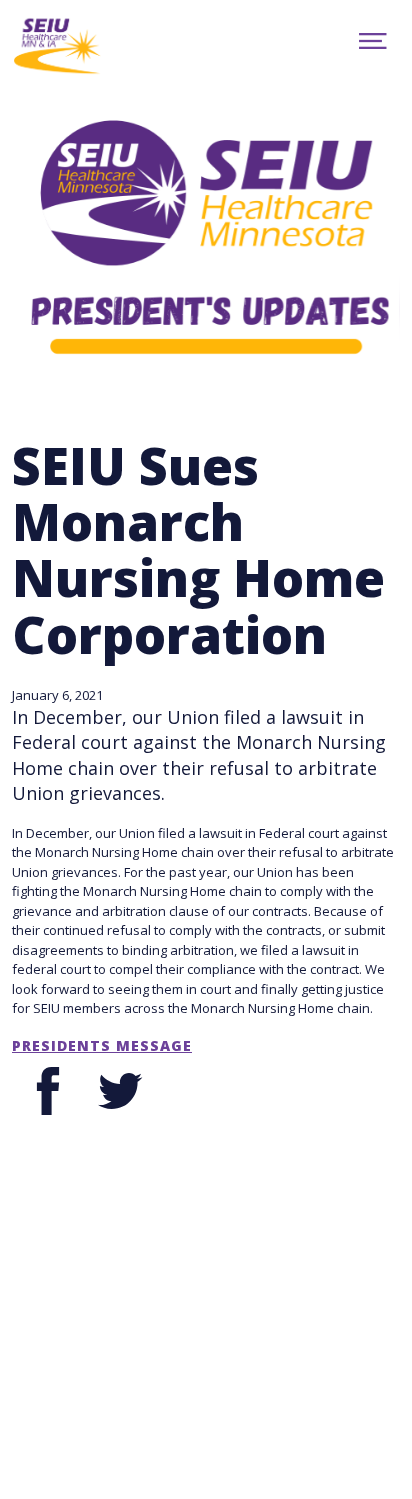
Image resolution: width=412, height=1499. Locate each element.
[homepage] (91, 44)
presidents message (102, 1046)
